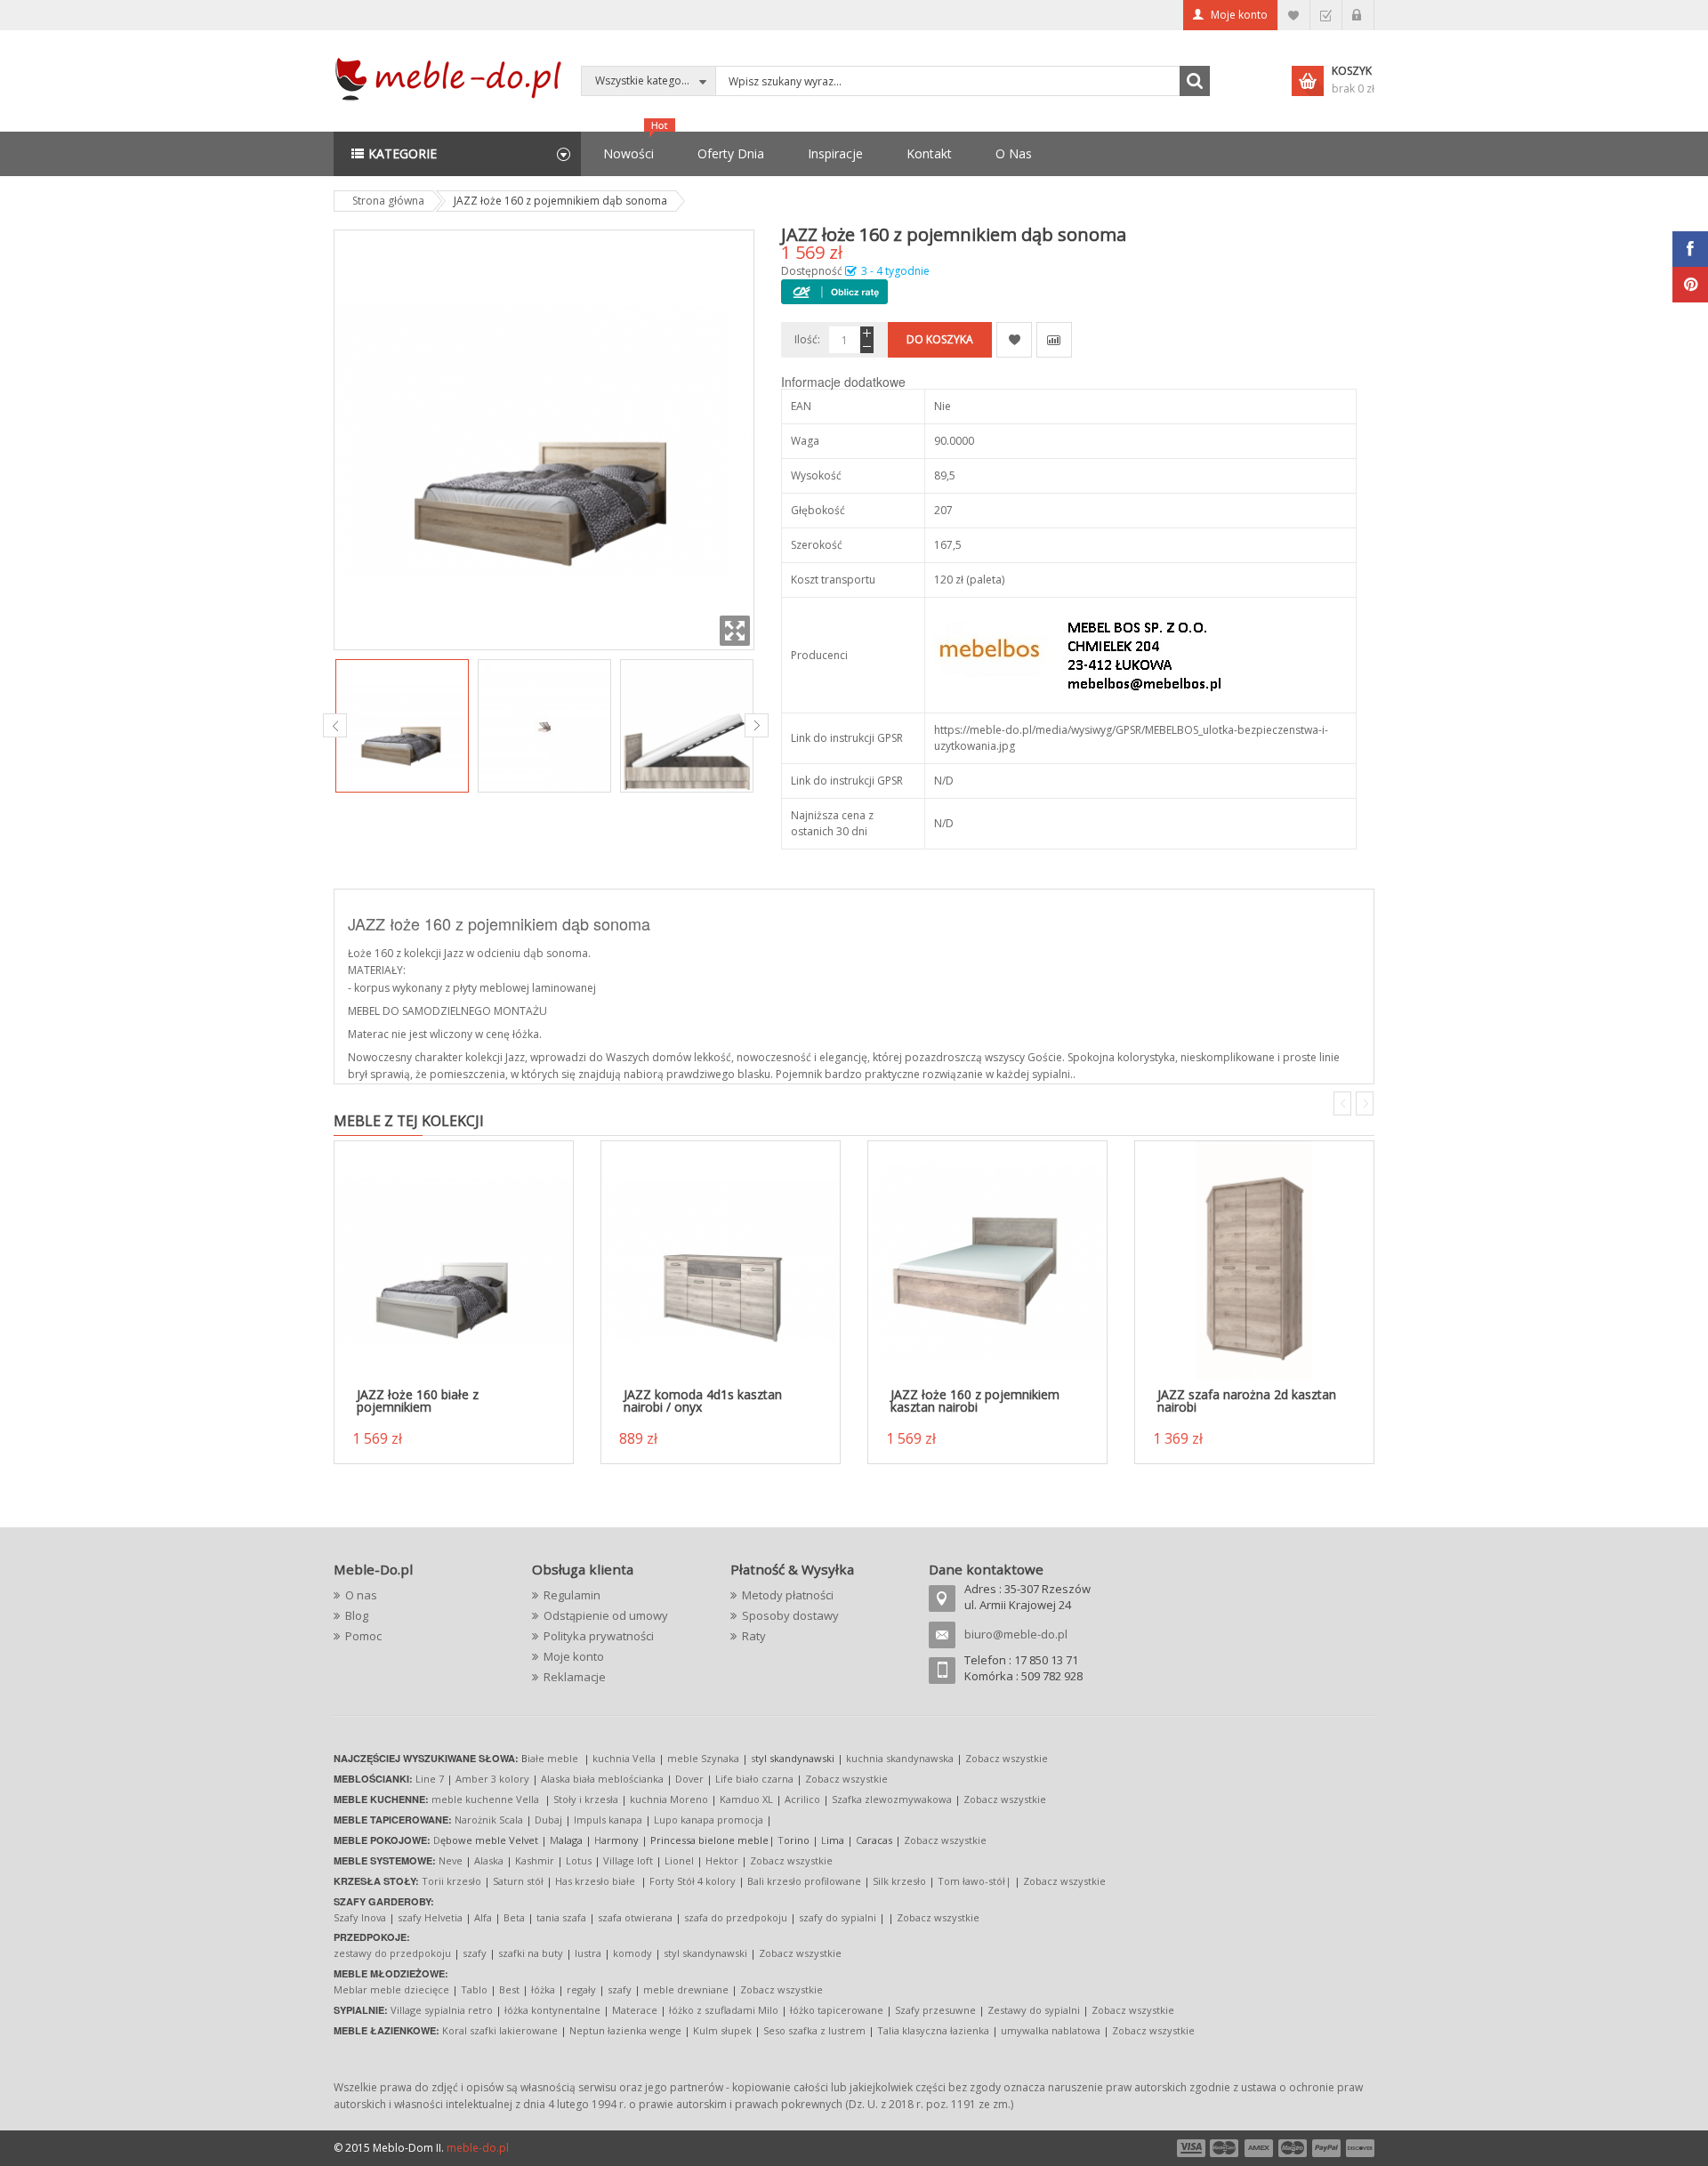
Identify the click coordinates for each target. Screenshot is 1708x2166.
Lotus (579, 1860)
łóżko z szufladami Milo (724, 2010)
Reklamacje (575, 1677)
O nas (361, 1595)
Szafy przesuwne (935, 2010)
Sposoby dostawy (790, 1615)
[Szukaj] (1195, 81)
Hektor (722, 1860)
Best (509, 1989)
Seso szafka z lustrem (814, 2030)
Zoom (735, 631)
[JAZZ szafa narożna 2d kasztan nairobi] (1254, 1260)
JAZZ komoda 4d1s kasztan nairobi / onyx (703, 1401)
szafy (475, 1953)
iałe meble (553, 1758)
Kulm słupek (722, 2030)
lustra (588, 1953)
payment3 (1260, 2148)
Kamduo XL (746, 1799)
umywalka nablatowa (1051, 2030)
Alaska (489, 1860)
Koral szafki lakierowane (500, 2030)
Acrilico (802, 1799)
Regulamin (572, 1595)
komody (632, 1953)
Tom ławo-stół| (975, 1881)
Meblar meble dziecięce (391, 1989)
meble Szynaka (703, 1758)
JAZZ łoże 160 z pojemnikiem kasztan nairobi (975, 1401)
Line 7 (430, 1779)
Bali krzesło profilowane (804, 1881)
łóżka (543, 1989)
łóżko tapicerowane (837, 2010)
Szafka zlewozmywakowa (892, 1799)
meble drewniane (686, 1989)
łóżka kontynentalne (552, 2010)
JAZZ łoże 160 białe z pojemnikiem (418, 1401)
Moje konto (1239, 15)
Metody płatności (788, 1595)
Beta (514, 1917)
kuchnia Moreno (669, 1799)
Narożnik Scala (489, 1820)
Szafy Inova (360, 1917)
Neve (451, 1860)
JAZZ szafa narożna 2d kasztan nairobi (1247, 1401)
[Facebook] (1690, 249)
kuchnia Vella (624, 1758)
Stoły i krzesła (586, 1799)
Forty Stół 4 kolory (693, 1881)
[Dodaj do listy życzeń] (1014, 340)
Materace (635, 2010)
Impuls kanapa (608, 1820)
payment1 (1190, 2148)
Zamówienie (1326, 15)
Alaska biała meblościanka (602, 1779)
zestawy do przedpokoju (392, 1953)
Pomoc (363, 1636)
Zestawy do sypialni (1034, 2010)
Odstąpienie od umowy (606, 1615)
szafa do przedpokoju (736, 1917)
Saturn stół (518, 1881)
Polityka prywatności (599, 1636)
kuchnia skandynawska (900, 1758)
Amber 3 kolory (492, 1779)
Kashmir (535, 1860)
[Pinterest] (1690, 285)
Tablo (474, 1989)
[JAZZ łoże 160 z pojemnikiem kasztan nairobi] (987, 1260)
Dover (689, 1779)
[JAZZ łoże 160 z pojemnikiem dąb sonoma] (402, 726)
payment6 (1358, 2148)
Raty (754, 1636)
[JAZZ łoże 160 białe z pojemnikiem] (454, 1260)
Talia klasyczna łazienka (933, 2030)
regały (581, 1989)
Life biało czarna (756, 1779)
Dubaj (548, 1820)
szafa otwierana (635, 1917)
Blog (357, 1615)
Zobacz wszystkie (1007, 1758)
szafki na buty (531, 1953)
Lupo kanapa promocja (709, 1820)
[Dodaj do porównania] (1054, 340)
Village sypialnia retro (442, 2010)
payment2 (1225, 2148)
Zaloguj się (1358, 15)
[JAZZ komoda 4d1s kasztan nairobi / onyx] (721, 1260)
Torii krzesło (451, 1881)
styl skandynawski (705, 1953)
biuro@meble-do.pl (1016, 1634)
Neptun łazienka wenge (625, 2030)
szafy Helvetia (430, 1917)
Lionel (679, 1860)
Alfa (483, 1917)
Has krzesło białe (595, 1881)
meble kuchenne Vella (487, 1799)
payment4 (1294, 2148)
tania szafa (561, 1917)
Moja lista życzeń (1294, 15)
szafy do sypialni (838, 1917)
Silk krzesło (899, 1881)
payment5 (1326, 2148)
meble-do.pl (478, 2148)
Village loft (629, 1860)
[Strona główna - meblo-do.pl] (451, 78)
